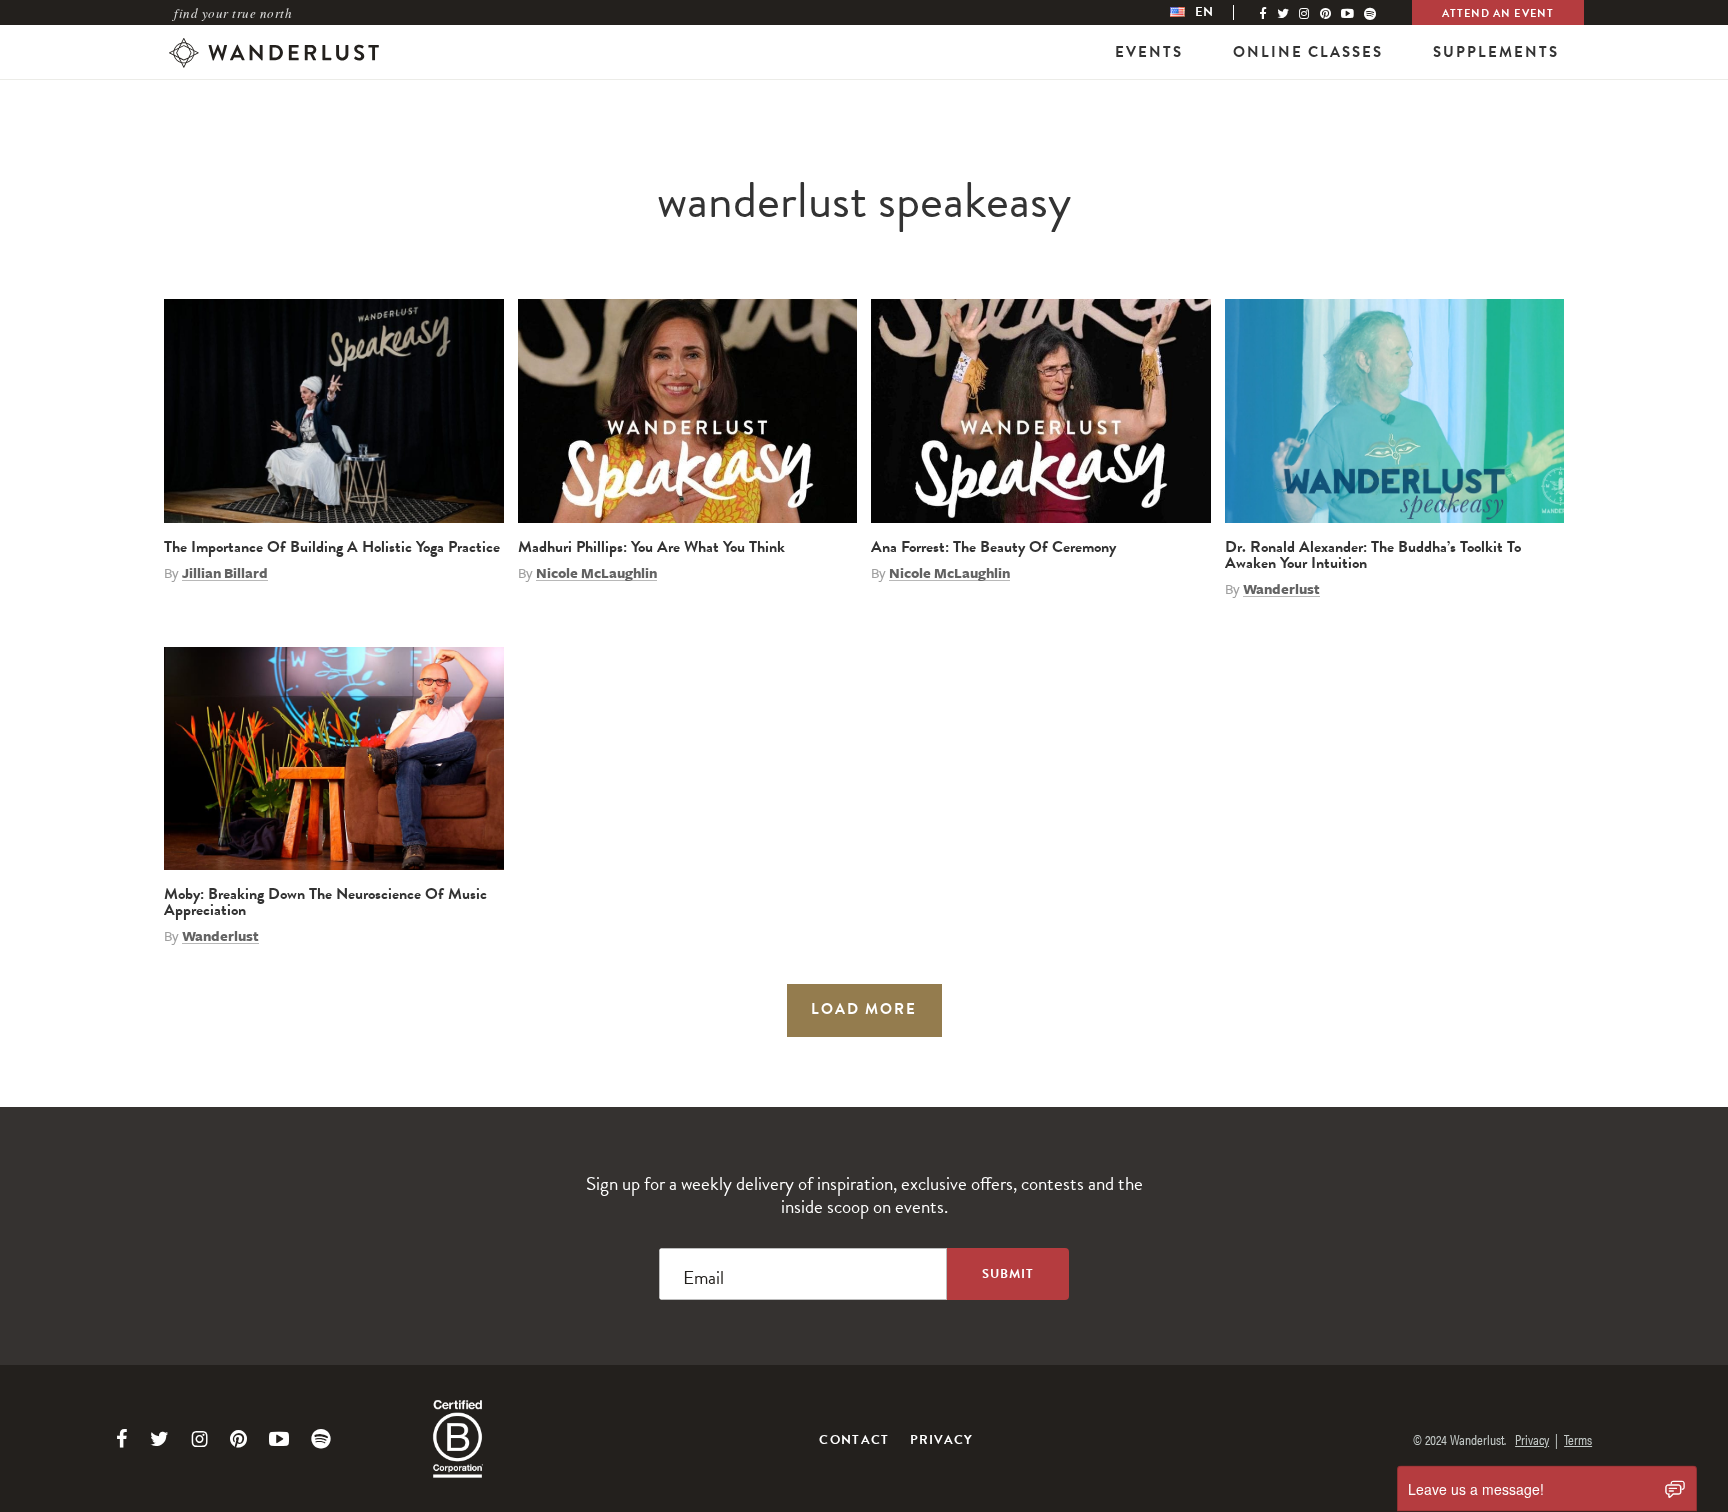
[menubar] (1212, 12)
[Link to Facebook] (122, 1439)
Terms (1578, 1439)
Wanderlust (1281, 589)
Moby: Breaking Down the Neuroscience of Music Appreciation (325, 902)
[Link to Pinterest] (238, 1439)
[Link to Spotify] (321, 1439)
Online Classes (1308, 52)
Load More (864, 1009)
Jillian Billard (225, 573)
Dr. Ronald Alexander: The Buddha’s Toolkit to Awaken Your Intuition (1373, 555)
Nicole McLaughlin (596, 573)
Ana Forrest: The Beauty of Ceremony (993, 547)
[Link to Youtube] (279, 1439)
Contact (854, 1440)
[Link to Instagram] (199, 1439)
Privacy (942, 1440)
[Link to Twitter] (159, 1439)
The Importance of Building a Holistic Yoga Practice (332, 547)
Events (1149, 52)
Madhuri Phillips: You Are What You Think (651, 547)
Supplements (1496, 52)
